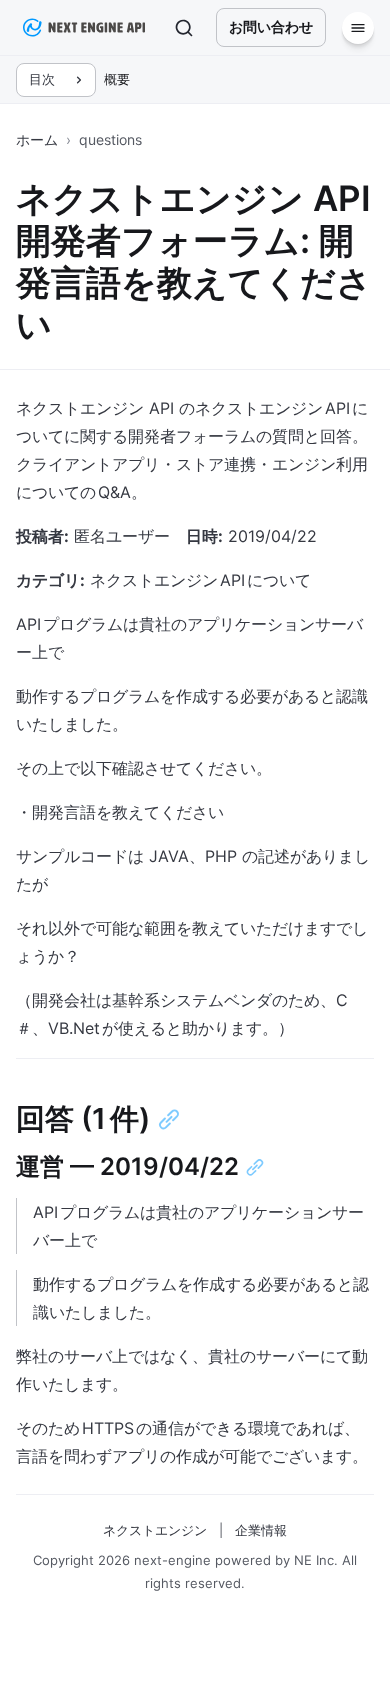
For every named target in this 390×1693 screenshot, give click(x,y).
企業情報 (261, 1530)
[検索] (184, 28)
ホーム (37, 139)
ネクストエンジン (155, 1530)
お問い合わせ (271, 26)
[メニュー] (358, 28)
